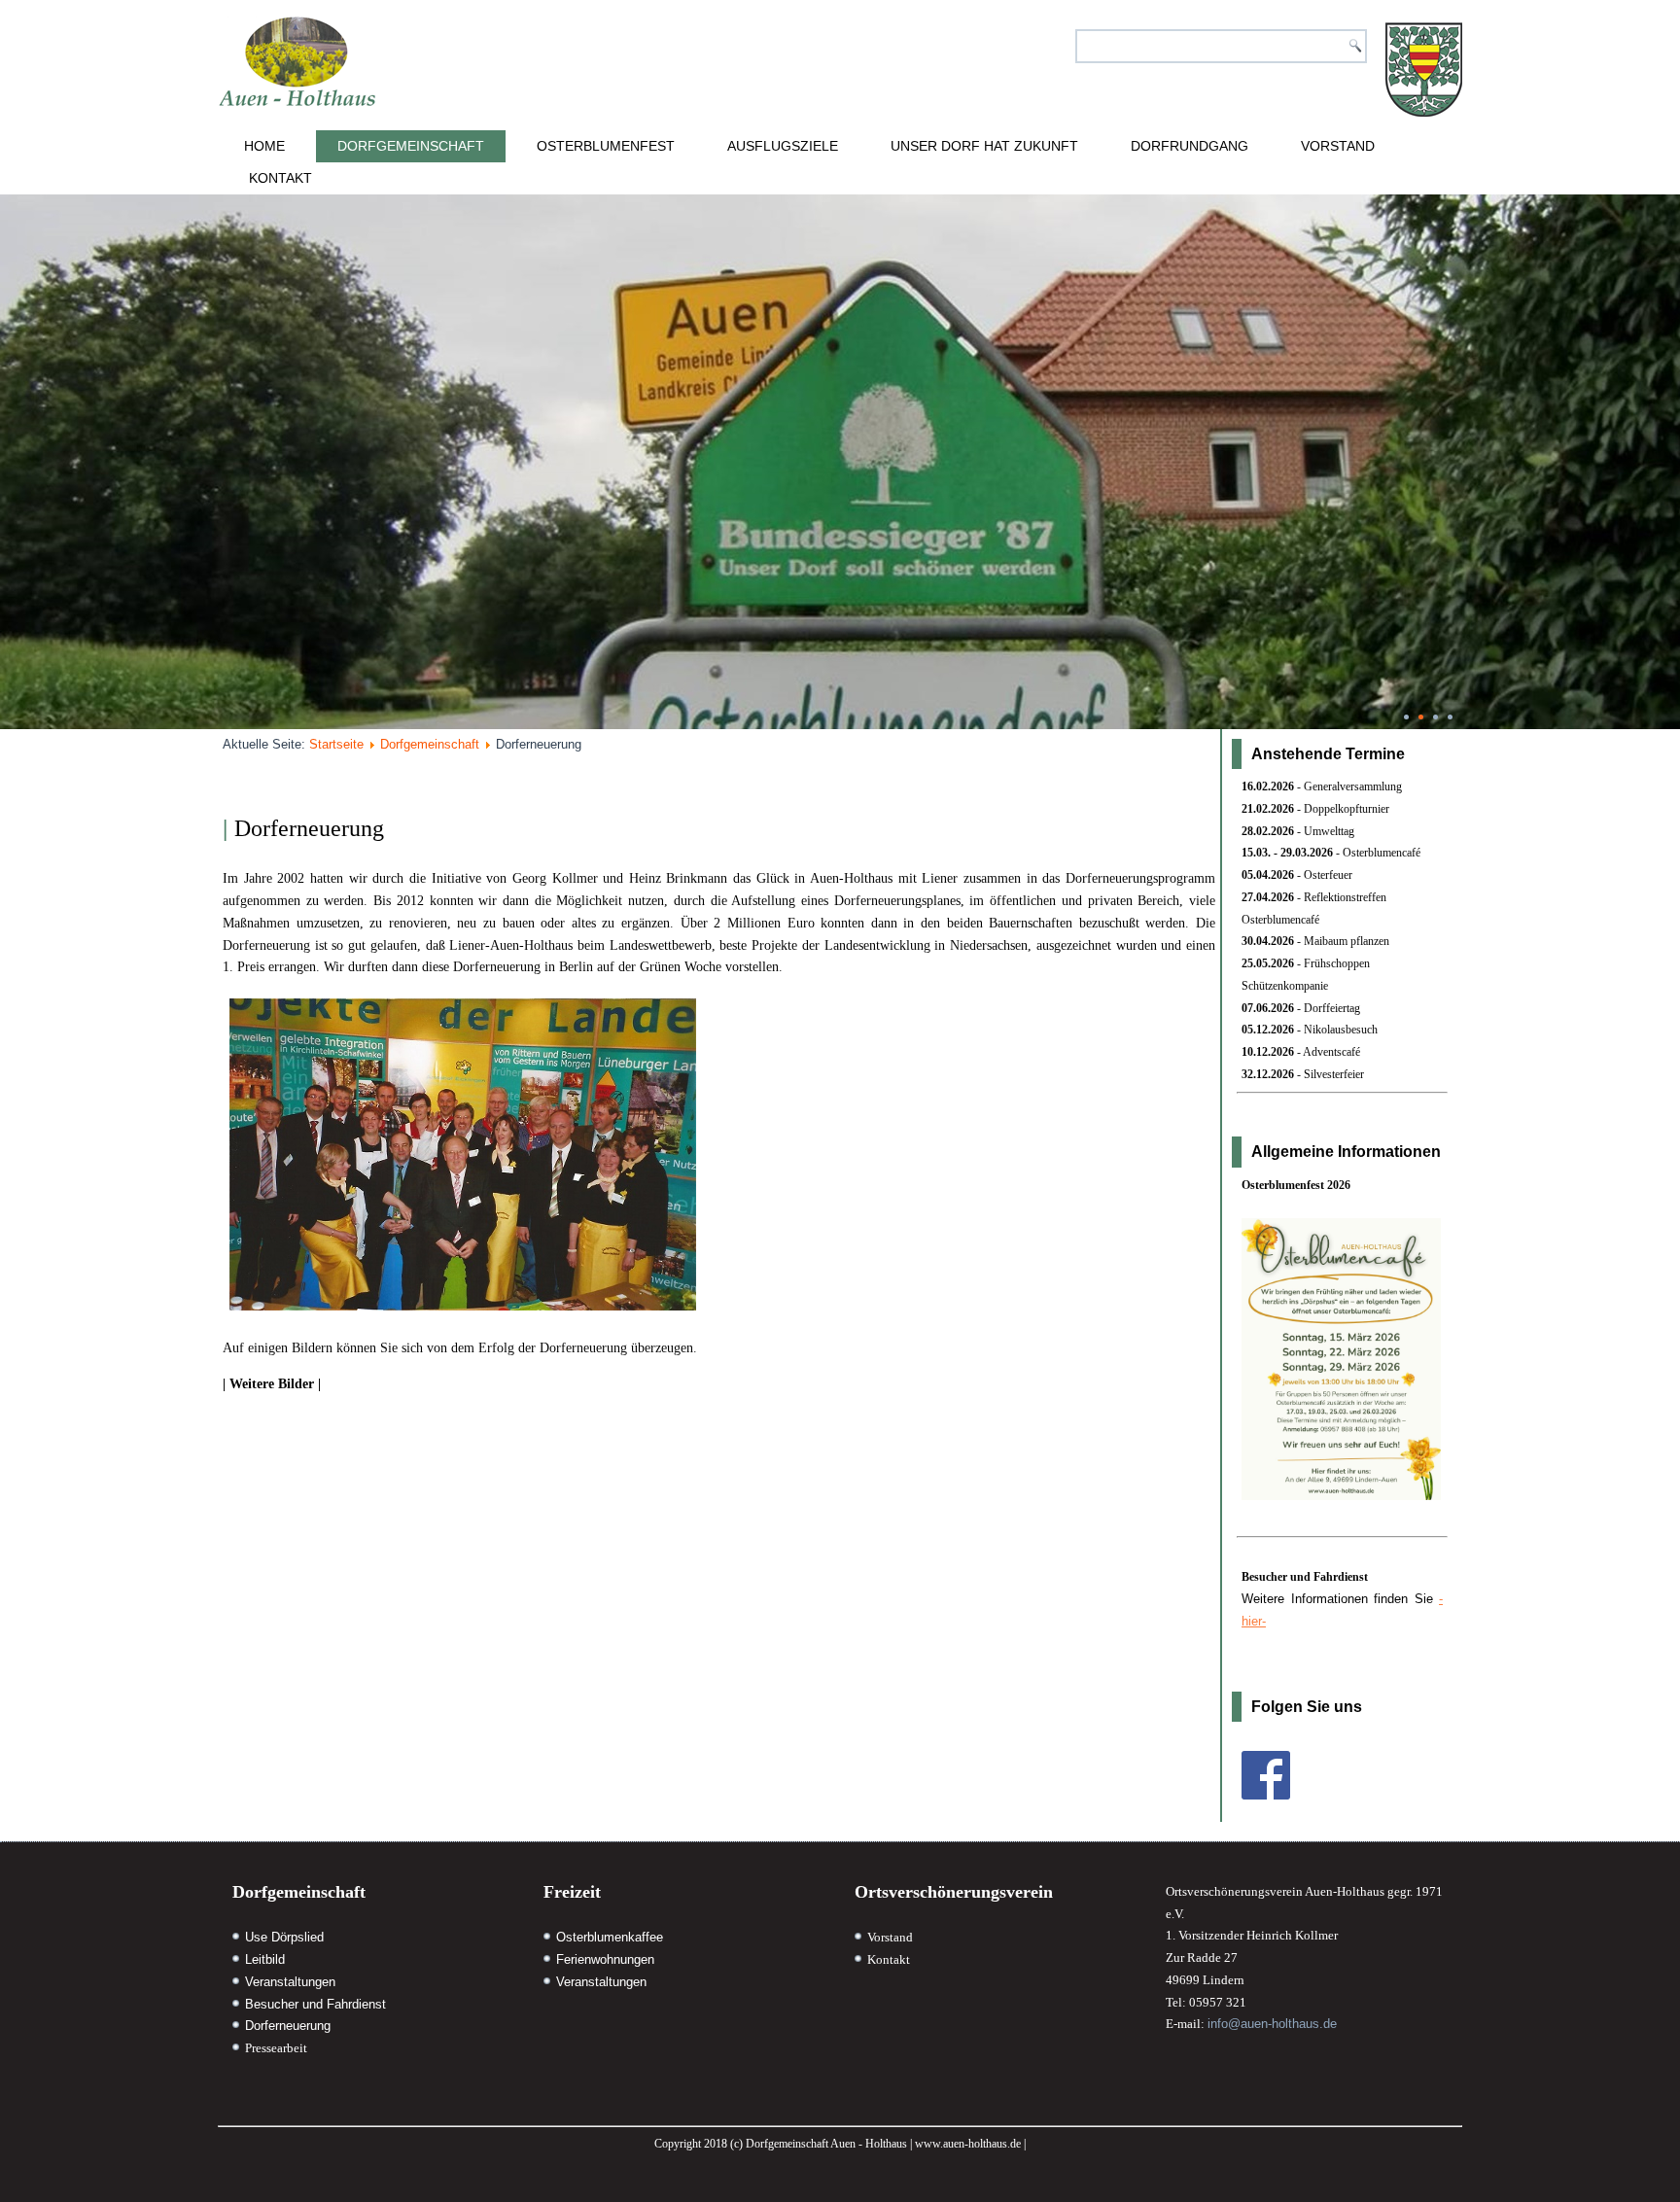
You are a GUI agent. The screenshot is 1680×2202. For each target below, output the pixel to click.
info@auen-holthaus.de (1272, 2024)
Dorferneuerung (288, 2026)
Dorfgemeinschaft (411, 146)
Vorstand (1338, 146)
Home (264, 146)
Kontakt (280, 178)
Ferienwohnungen (605, 1959)
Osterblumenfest (606, 146)
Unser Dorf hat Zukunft (984, 146)
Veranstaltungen (290, 1982)
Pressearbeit (276, 2048)
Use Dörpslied (284, 1937)
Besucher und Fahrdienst (315, 2004)
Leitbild (265, 1959)
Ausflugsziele (783, 146)
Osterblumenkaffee (610, 1937)
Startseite (336, 744)
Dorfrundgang (1190, 146)
